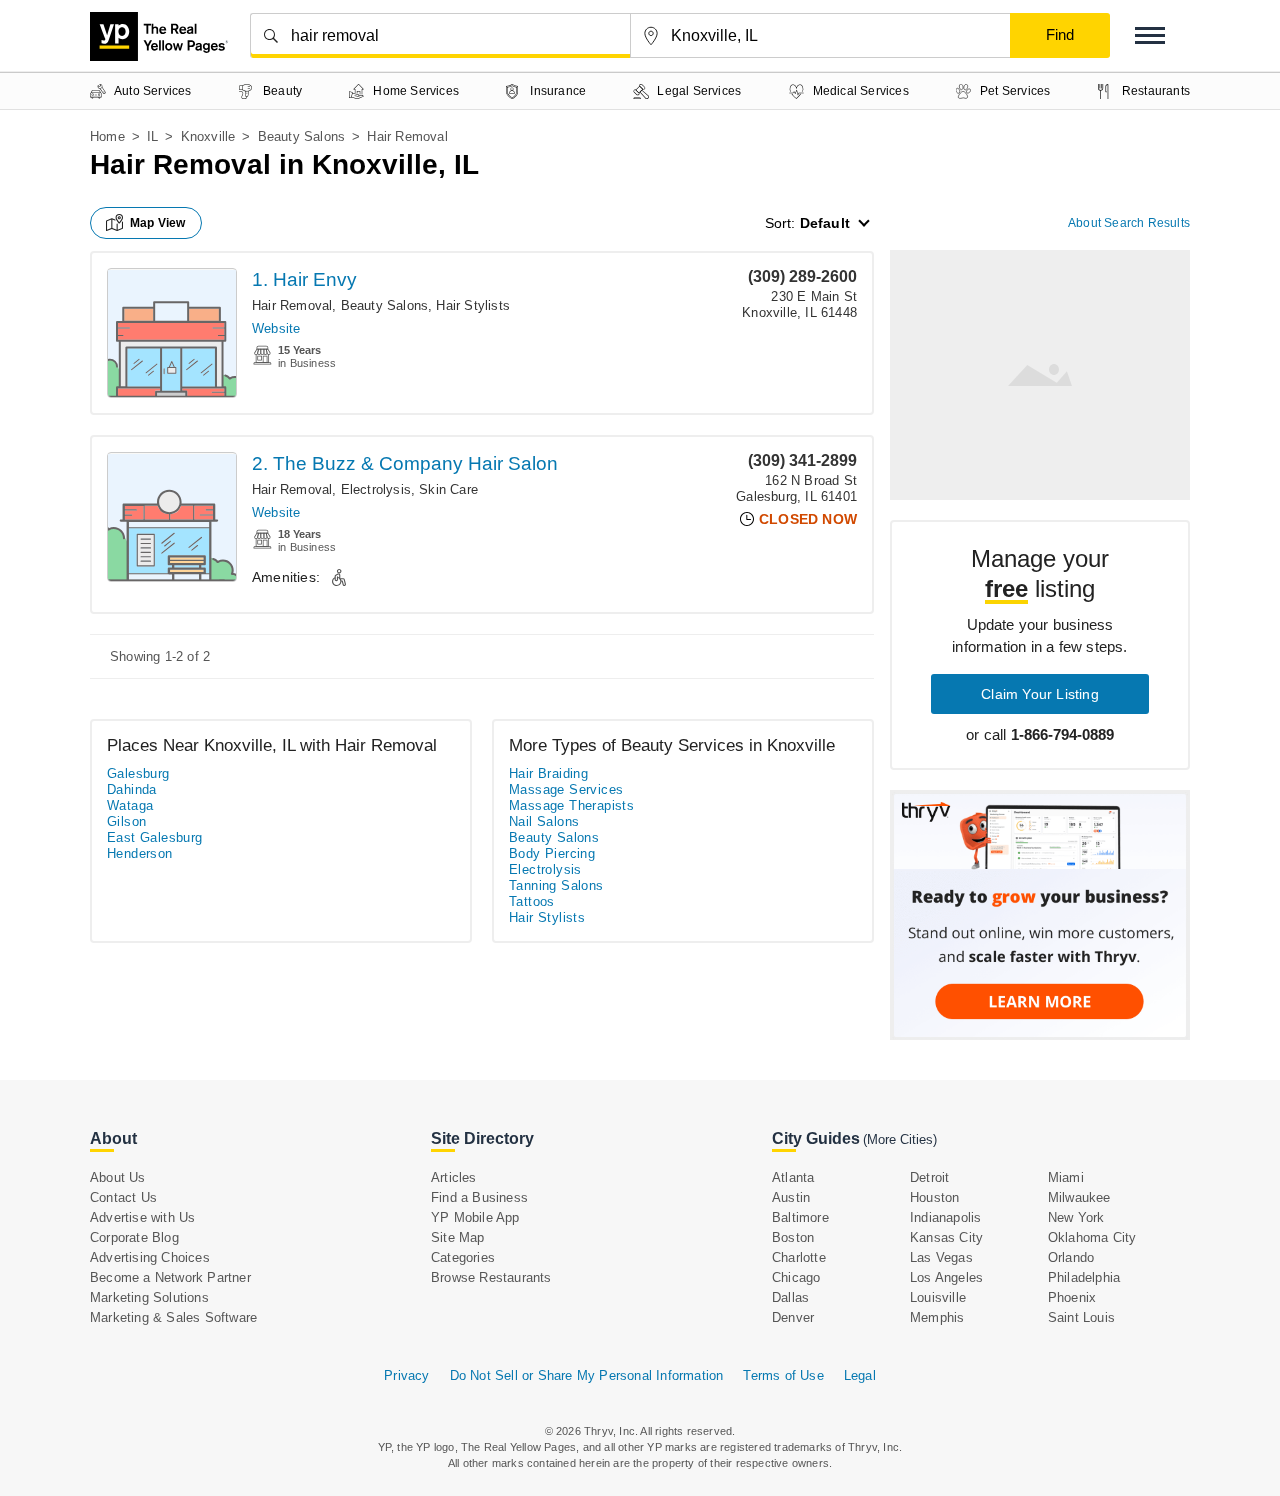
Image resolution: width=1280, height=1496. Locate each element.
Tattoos (532, 901)
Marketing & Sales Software (173, 1317)
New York (1076, 1217)
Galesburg (138, 773)
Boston (793, 1237)
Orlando (1071, 1257)
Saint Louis (1081, 1317)
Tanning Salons (556, 885)
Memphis (937, 1317)
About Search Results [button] (1129, 223)
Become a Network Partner (170, 1277)
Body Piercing (552, 853)
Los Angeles (946, 1277)
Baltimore (800, 1217)
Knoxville (208, 136)
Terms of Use (783, 1375)
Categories (463, 1257)
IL (152, 136)
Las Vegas (941, 1257)
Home (107, 136)
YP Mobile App (475, 1217)
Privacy (406, 1375)
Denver (793, 1317)
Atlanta (793, 1177)
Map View (158, 223)
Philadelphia (1084, 1277)
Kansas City (946, 1237)
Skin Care (448, 489)
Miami (1066, 1177)
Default (825, 223)
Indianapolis (945, 1217)
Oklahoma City (1092, 1237)
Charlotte (799, 1257)
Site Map (458, 1237)
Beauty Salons (302, 136)
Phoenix (1072, 1297)
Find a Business (479, 1197)
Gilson (126, 821)
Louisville (938, 1297)
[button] (1150, 35)
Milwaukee (1079, 1197)
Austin (791, 1197)
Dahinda (132, 789)
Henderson (140, 853)
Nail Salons (544, 821)
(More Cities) (900, 1139)
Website (276, 328)
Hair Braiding (548, 773)
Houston (934, 1197)
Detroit (929, 1177)
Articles (454, 1177)
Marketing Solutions (149, 1297)
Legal (860, 1375)
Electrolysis (376, 489)
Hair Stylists (473, 305)
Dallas (790, 1297)
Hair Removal (292, 305)
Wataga (130, 805)
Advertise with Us (142, 1217)
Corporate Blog (134, 1237)
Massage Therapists (571, 805)
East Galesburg (155, 837)
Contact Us (123, 1197)
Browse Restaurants (491, 1277)
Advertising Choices (150, 1257)
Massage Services (566, 789)
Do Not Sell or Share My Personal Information (587, 1375)
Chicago (796, 1277)
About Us (118, 1177)
